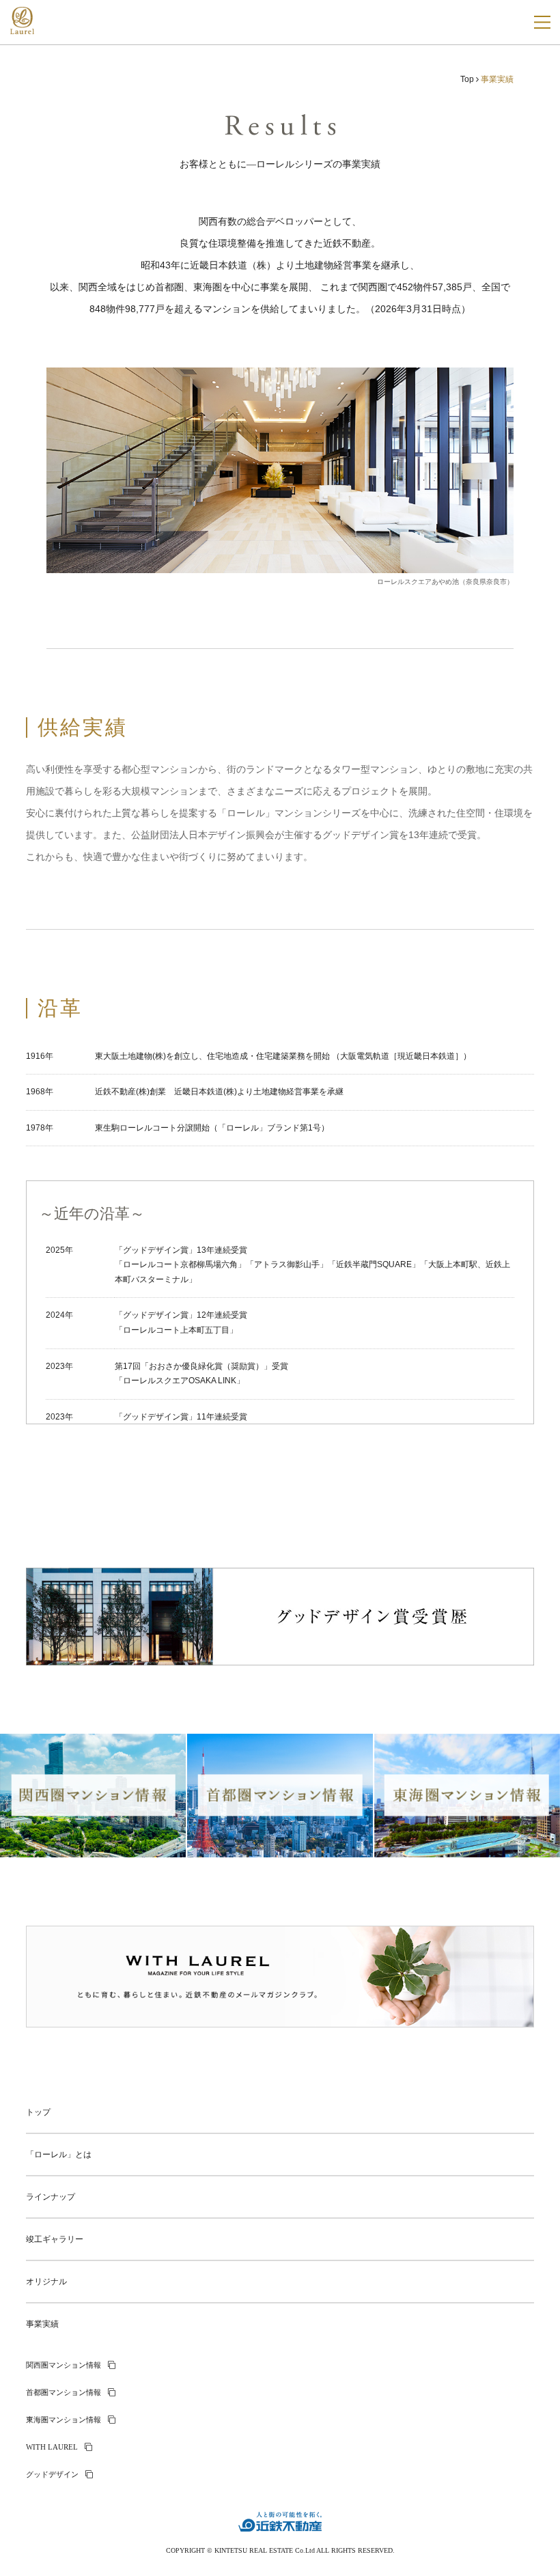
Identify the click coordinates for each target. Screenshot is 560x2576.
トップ (38, 2112)
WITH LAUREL (52, 2447)
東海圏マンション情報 (64, 2420)
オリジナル (46, 2282)
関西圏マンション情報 (64, 2365)
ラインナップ (51, 2197)
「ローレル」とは (59, 2155)
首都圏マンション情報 (64, 2392)
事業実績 (42, 2324)
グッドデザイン (52, 2474)
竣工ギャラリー (55, 2239)
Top (467, 79)
